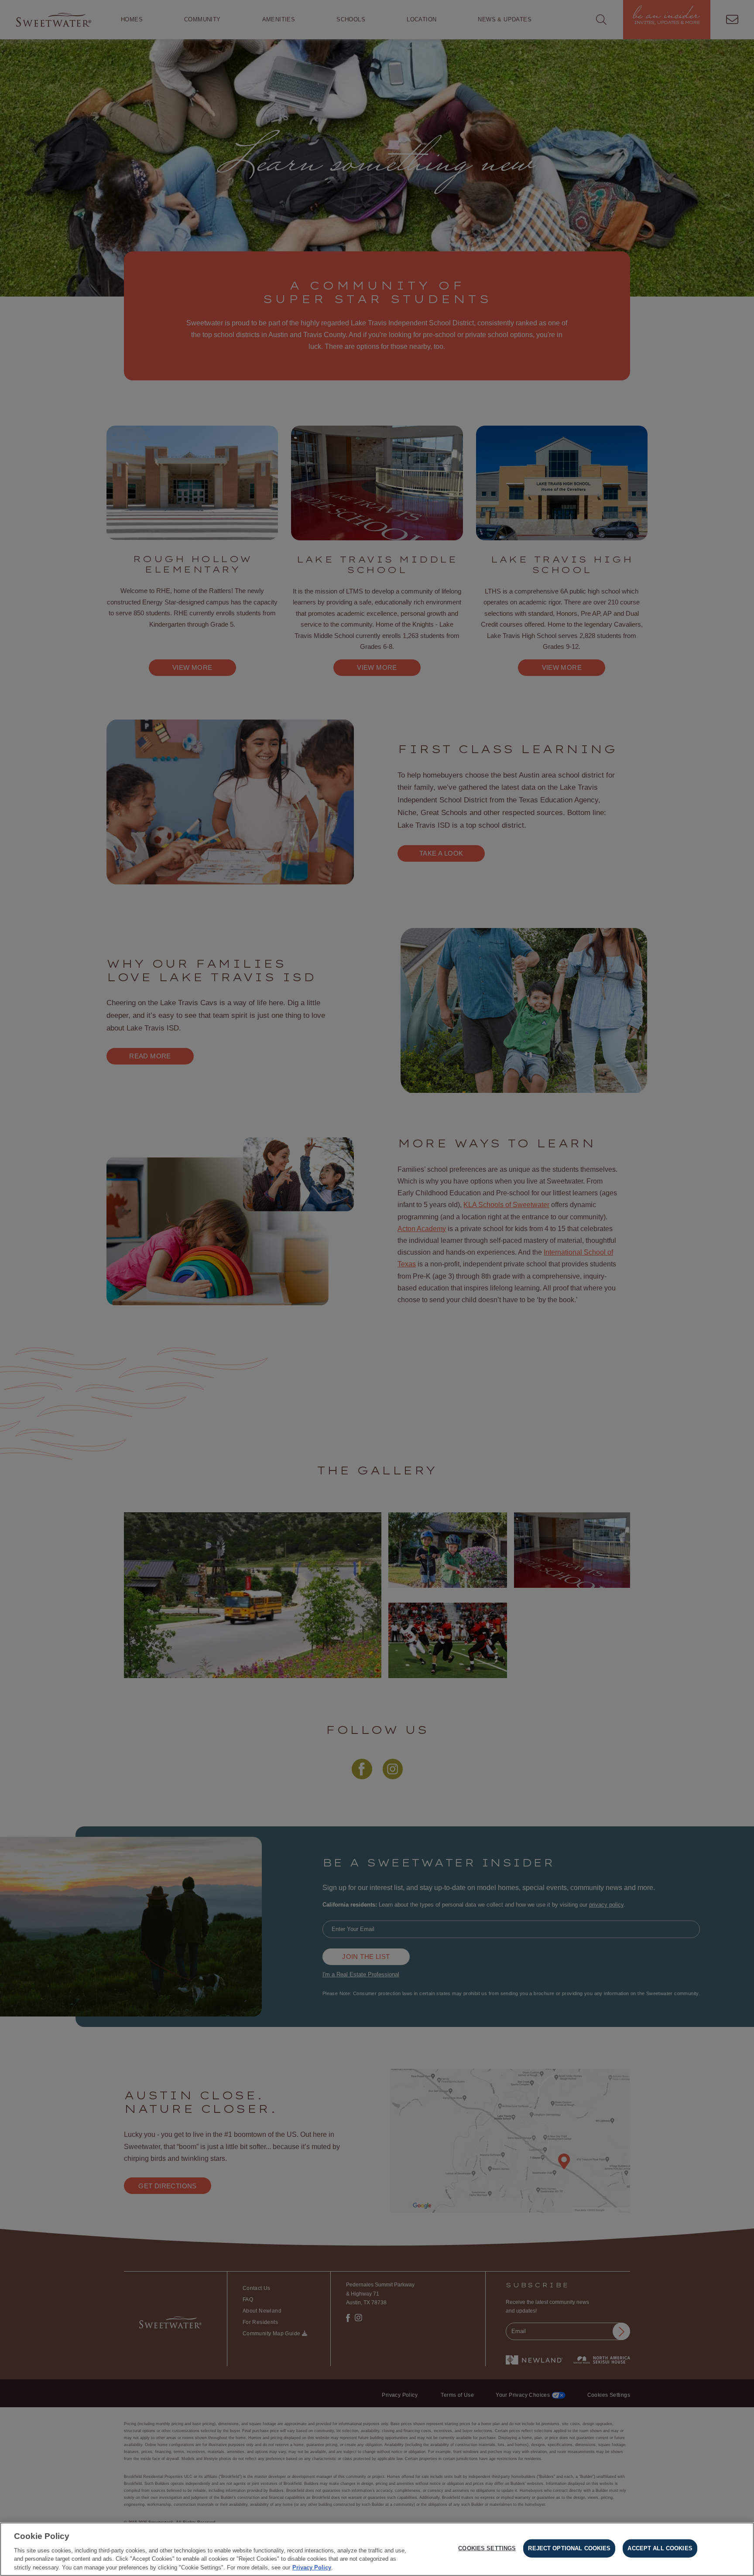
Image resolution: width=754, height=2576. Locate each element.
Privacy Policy (312, 2567)
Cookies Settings (487, 2548)
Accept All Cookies (660, 2548)
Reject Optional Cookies (569, 2548)
